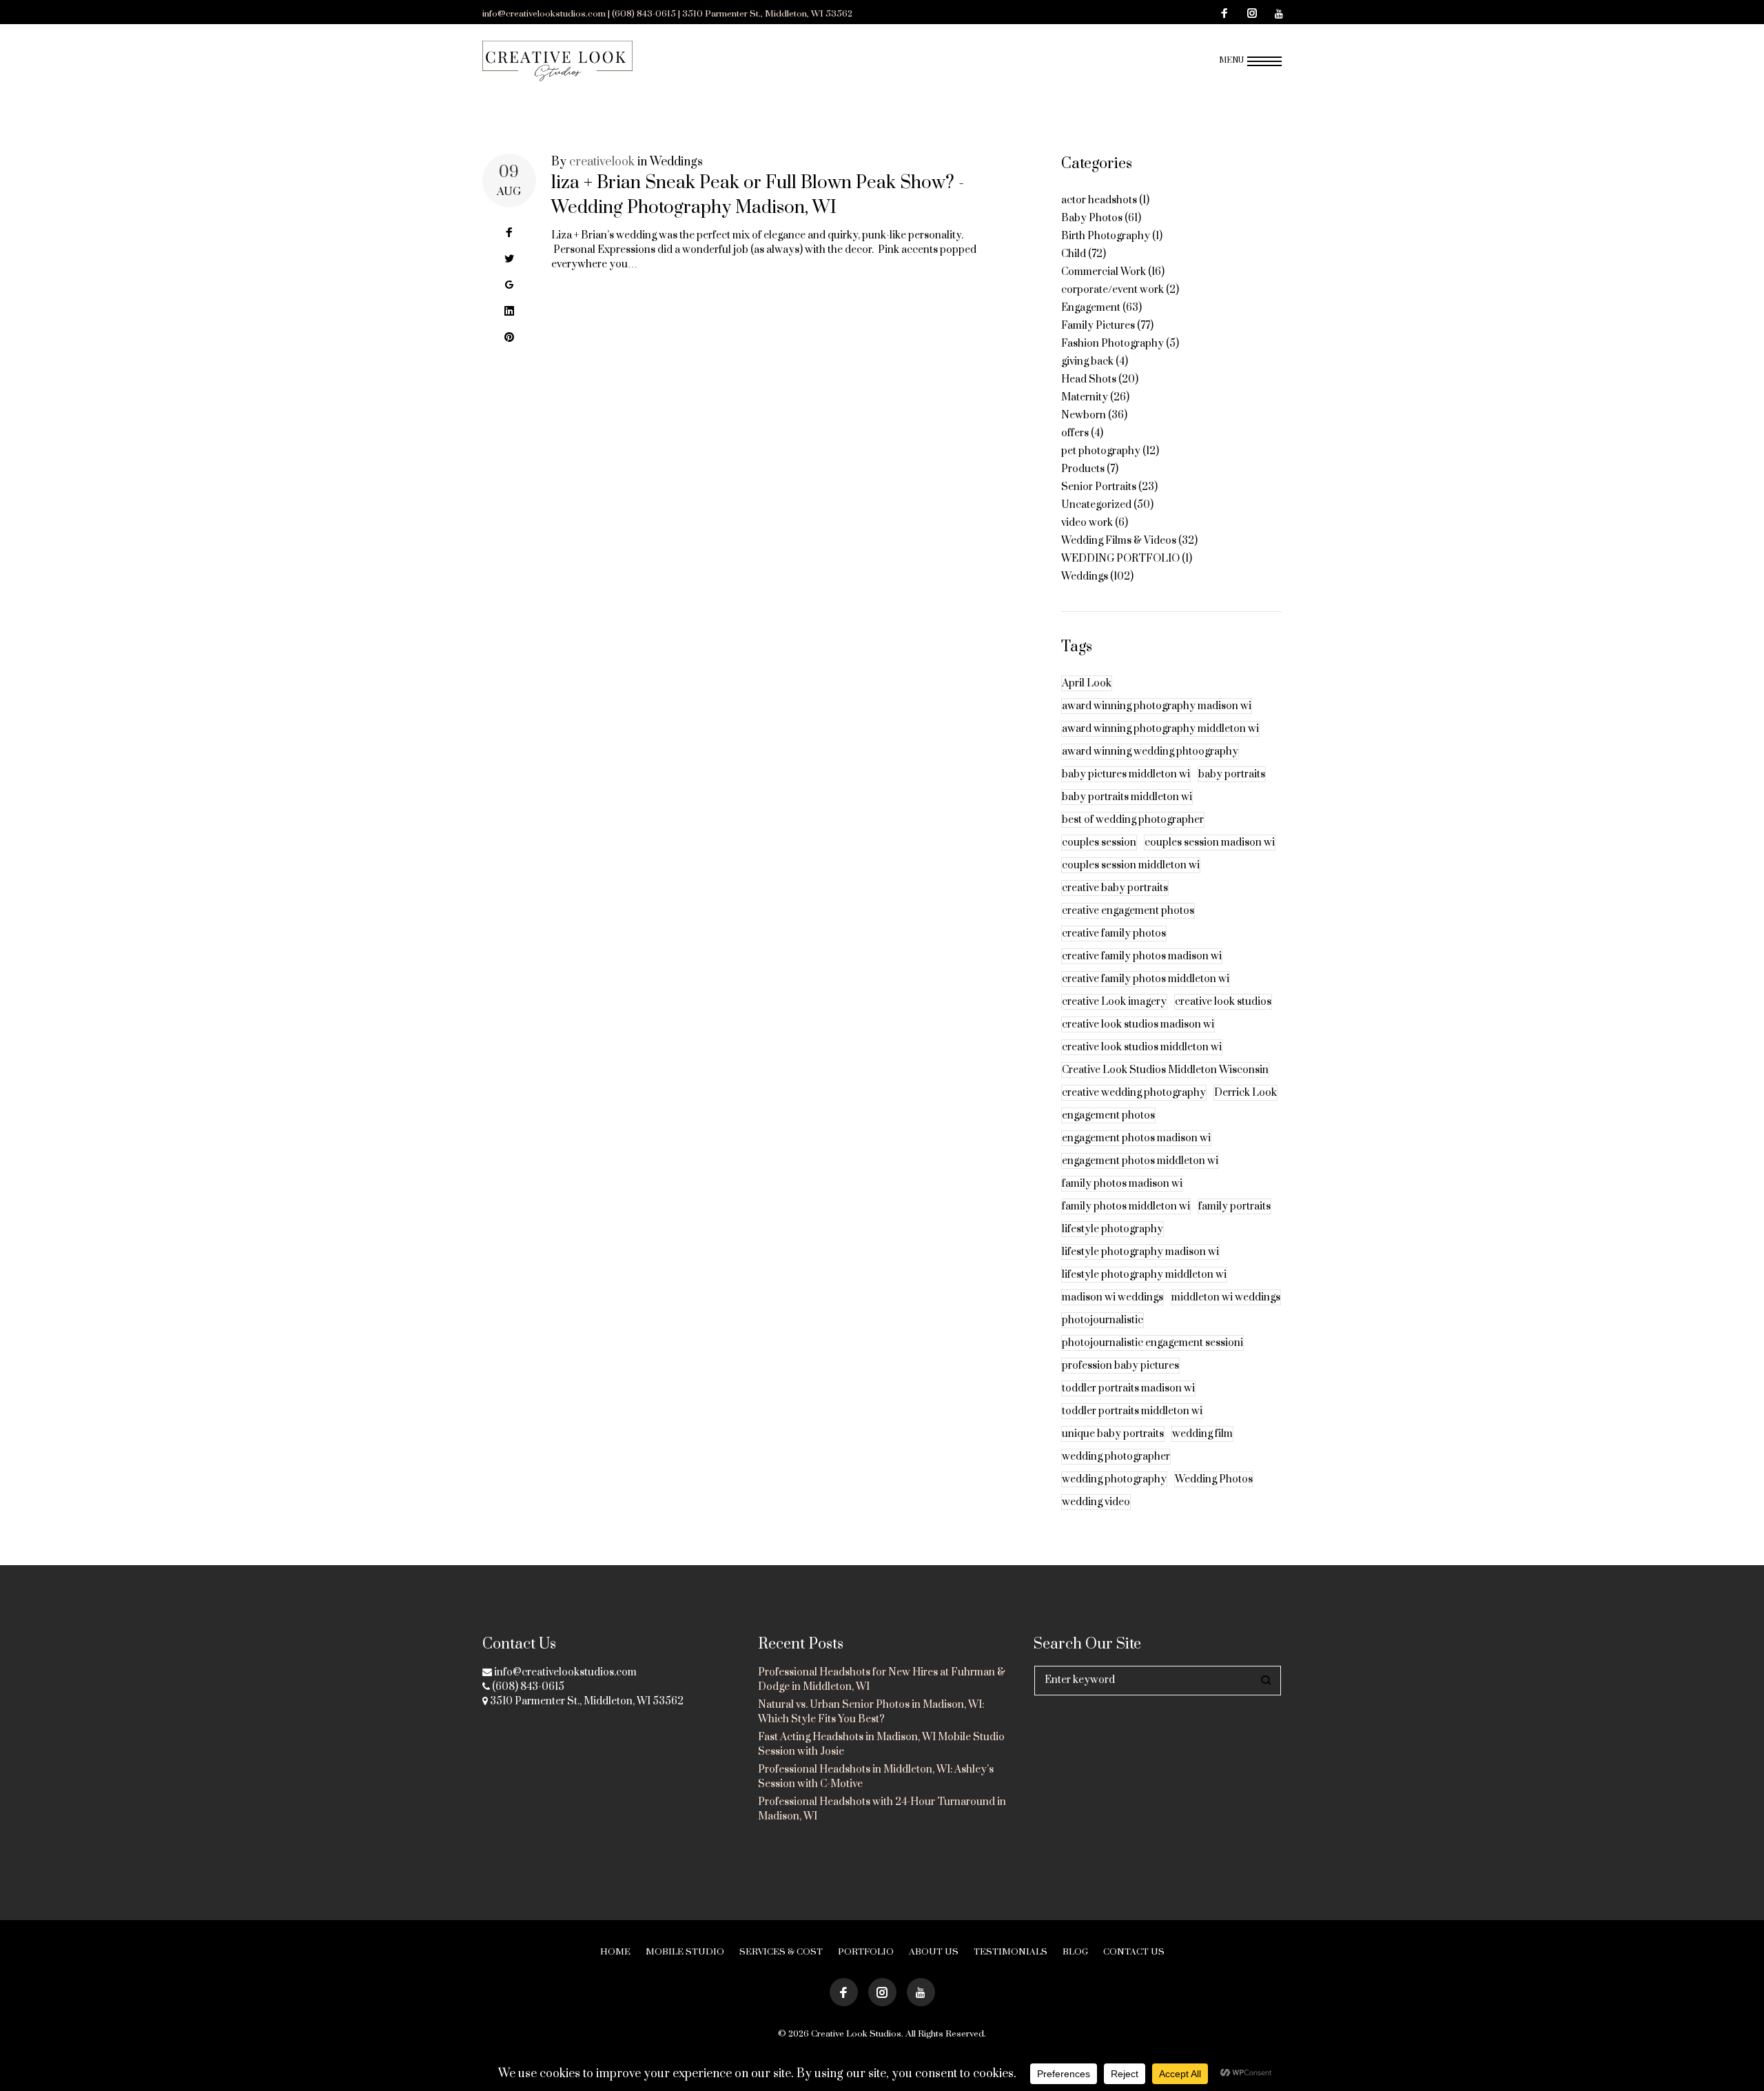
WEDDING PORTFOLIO (1120, 559)
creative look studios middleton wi (1142, 1047)
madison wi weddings (1112, 1297)
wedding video (1096, 1502)
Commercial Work (1104, 272)
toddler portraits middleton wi (1132, 1411)
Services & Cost (781, 1952)
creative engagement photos (1128, 911)
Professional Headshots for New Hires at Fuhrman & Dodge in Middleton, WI (882, 1680)
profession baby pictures (1120, 1366)
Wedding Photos (1214, 1479)
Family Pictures (1098, 326)
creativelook (602, 162)
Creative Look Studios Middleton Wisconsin (1165, 1070)
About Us (934, 1952)
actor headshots (1099, 200)
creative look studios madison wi (1138, 1024)
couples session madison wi (1210, 843)
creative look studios (1223, 1002)
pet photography (1101, 451)
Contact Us (1134, 1952)
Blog (1075, 1952)
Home (615, 1952)
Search (1266, 1681)
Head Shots (1089, 379)
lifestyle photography (1112, 1229)
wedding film (1202, 1434)
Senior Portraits (1099, 487)
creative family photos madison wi (1142, 956)
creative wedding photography (1134, 1093)
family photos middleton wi (1126, 1206)
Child (1074, 254)
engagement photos (1108, 1115)
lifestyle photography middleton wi (1144, 1275)
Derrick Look (1245, 1093)
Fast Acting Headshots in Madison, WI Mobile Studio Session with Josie (881, 1744)
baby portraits (1232, 774)
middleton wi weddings (1226, 1297)
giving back (1087, 361)
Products (1083, 469)
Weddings (676, 162)
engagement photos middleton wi (1140, 1161)
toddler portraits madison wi (1128, 1388)
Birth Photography (1106, 236)
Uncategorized (1096, 505)
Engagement (1091, 308)
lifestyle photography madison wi (1140, 1252)
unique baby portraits (1113, 1434)
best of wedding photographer (1133, 820)
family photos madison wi (1122, 1184)
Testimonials (1011, 1952)
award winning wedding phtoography (1150, 752)
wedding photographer (1116, 1457)
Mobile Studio (685, 1952)
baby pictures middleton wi (1126, 774)
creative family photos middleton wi (1146, 979)
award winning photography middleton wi (1160, 729)
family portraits (1234, 1206)
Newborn (1084, 415)
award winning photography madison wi (1157, 706)
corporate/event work (1112, 290)
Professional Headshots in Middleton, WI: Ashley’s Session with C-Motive (876, 1777)
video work (1087, 523)
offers (1075, 433)
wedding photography (1114, 1479)
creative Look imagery (1114, 1002)
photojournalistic (1102, 1320)
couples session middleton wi (1131, 865)
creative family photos (1114, 934)
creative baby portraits (1115, 888)
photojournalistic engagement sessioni (1152, 1343)
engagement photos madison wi (1136, 1138)
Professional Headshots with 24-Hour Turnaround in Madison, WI (882, 1809)
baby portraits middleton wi (1127, 797)
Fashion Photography (1112, 344)
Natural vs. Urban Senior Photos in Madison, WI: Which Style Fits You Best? (871, 1712)
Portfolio (866, 1952)
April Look (1087, 683)
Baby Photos (1092, 218)
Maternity (1085, 397)
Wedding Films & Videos (1119, 541)
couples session (1099, 843)
